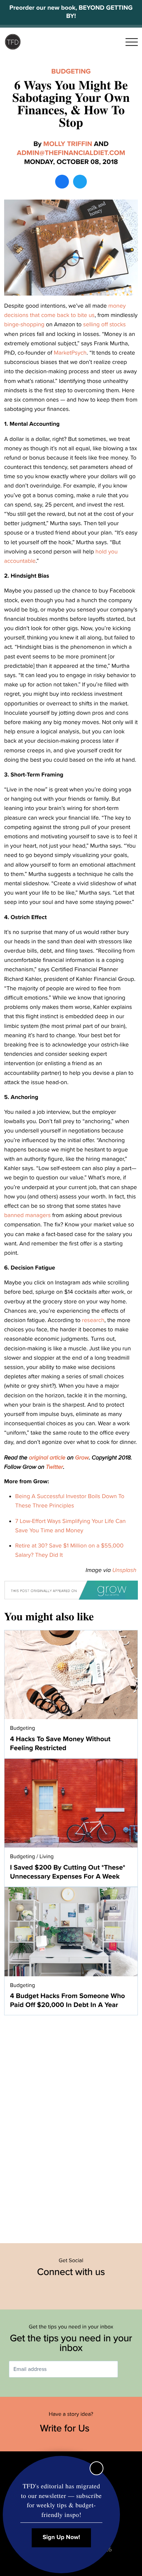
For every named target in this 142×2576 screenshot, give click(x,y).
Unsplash (124, 1570)
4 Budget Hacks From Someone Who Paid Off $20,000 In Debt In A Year (67, 2000)
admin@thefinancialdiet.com (71, 153)
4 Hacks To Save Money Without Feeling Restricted (60, 1744)
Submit (128, 2369)
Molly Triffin (68, 144)
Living (47, 1856)
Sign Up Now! (62, 2538)
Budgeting (71, 71)
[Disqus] (71, 2125)
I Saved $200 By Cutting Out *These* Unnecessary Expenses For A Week (68, 1872)
